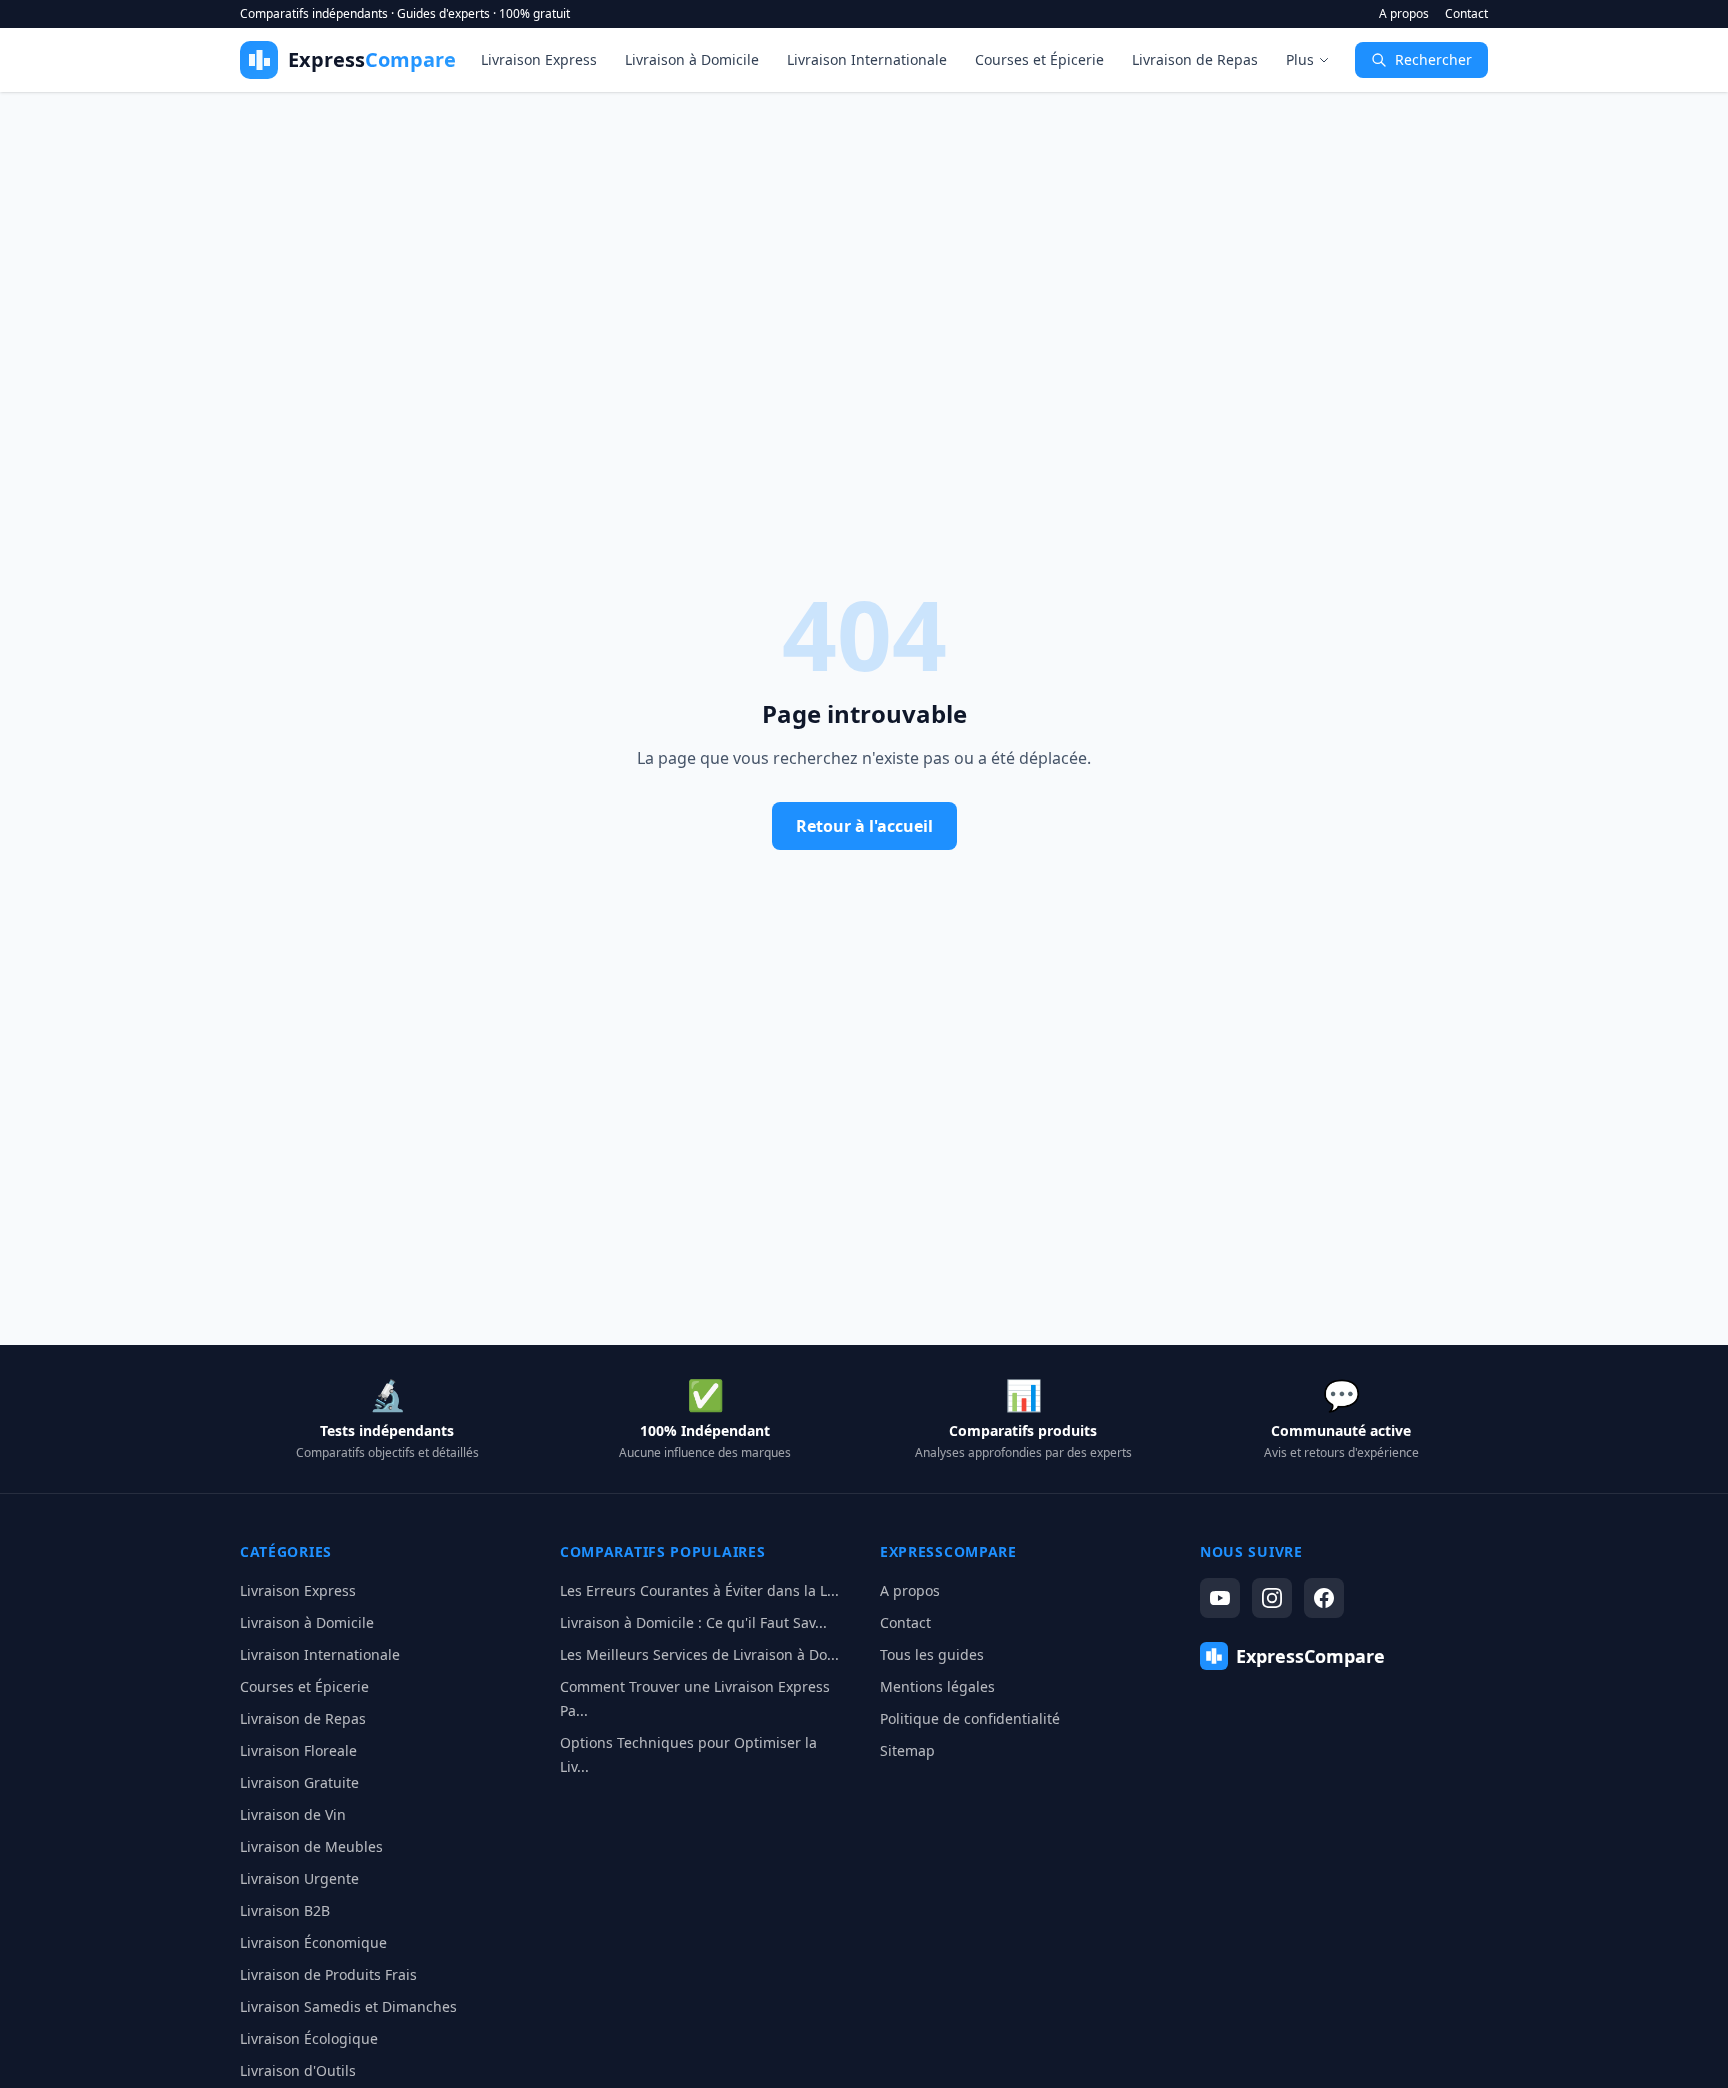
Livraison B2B (285, 1910)
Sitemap (907, 1750)
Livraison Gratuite (299, 1782)
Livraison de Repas (1195, 59)
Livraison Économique (313, 1942)
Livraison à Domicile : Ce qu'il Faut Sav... (693, 1622)
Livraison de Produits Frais (328, 1974)
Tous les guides (932, 1654)
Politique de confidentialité (970, 1718)
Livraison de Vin (293, 1814)
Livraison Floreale (298, 1750)
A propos (1404, 14)
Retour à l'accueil (864, 826)
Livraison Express (539, 59)
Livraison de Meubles (311, 1846)
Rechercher (1433, 59)
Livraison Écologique (309, 2038)
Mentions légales (937, 1686)
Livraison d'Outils (298, 2070)
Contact (1466, 14)
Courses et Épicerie (1039, 59)
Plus (1300, 59)
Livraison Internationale (867, 59)
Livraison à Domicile (692, 59)
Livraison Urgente (299, 1878)
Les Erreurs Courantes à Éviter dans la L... (699, 1590)
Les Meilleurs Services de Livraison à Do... (699, 1654)
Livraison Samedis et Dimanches (348, 2006)
